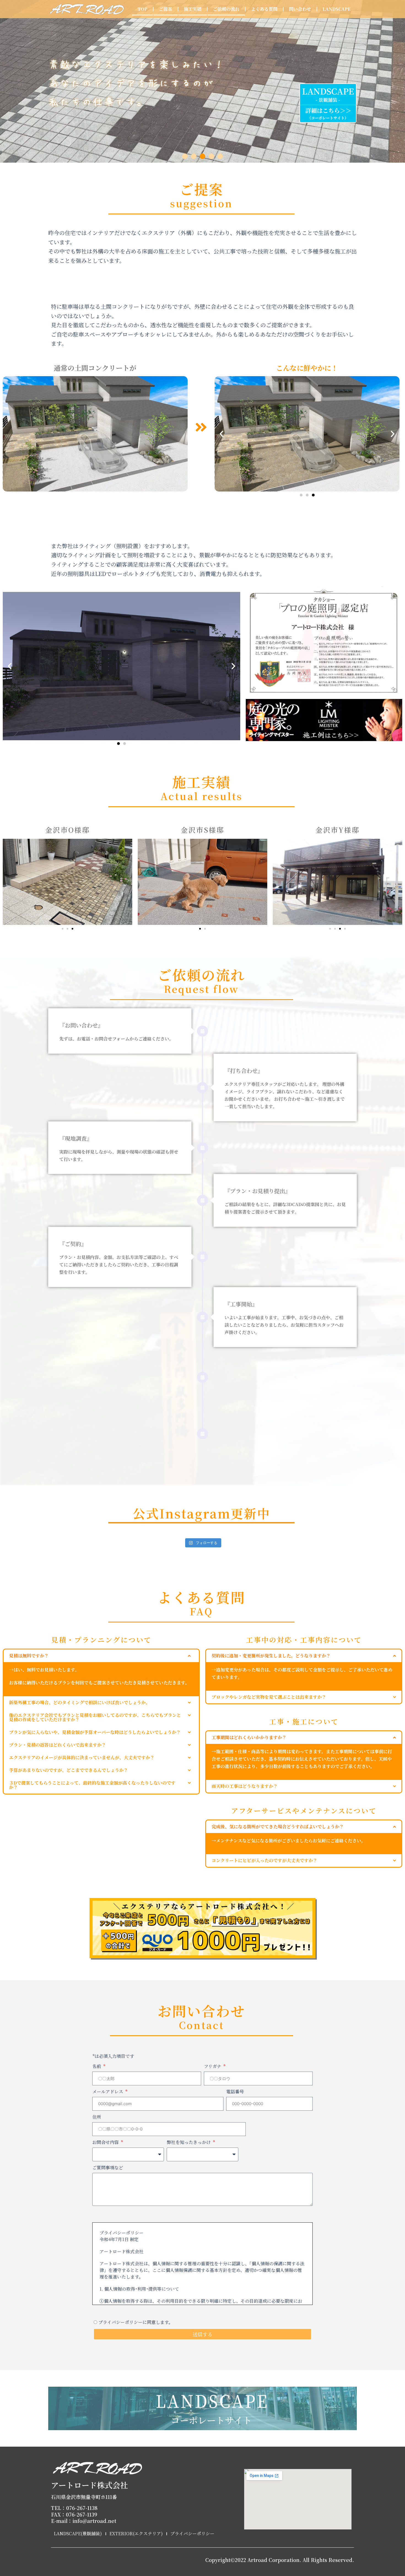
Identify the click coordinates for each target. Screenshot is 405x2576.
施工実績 (193, 9)
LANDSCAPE (337, 9)
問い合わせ (300, 9)
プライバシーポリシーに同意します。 (136, 2322)
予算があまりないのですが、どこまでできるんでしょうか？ (69, 1770)
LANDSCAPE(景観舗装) (78, 2533)
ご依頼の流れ (226, 9)
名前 (97, 2066)
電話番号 (235, 2092)
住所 (97, 2117)
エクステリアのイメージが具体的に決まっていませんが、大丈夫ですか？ (82, 1757)
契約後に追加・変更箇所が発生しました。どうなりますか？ (271, 1656)
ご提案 (166, 9)
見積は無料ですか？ (29, 1656)
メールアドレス (108, 2092)
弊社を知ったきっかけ (189, 2142)
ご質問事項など (108, 2167)
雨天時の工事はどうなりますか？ (245, 1786)
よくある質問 (264, 9)
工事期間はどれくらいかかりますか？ (249, 1737)
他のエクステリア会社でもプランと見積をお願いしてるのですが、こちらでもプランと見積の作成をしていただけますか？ (95, 1717)
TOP (142, 9)
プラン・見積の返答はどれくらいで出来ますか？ (58, 1745)
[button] (185, 156)
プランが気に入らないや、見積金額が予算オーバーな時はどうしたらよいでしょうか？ (95, 1732)
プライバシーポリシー (192, 2533)
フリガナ (213, 2066)
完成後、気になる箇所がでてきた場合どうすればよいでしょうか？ (278, 1827)
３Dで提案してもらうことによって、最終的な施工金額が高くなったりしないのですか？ (92, 1785)
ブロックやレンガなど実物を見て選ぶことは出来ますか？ (269, 1697)
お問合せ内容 (106, 2142)
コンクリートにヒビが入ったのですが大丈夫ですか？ (264, 1860)
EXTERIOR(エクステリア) (136, 2533)
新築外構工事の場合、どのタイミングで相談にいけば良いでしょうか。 (80, 1702)
